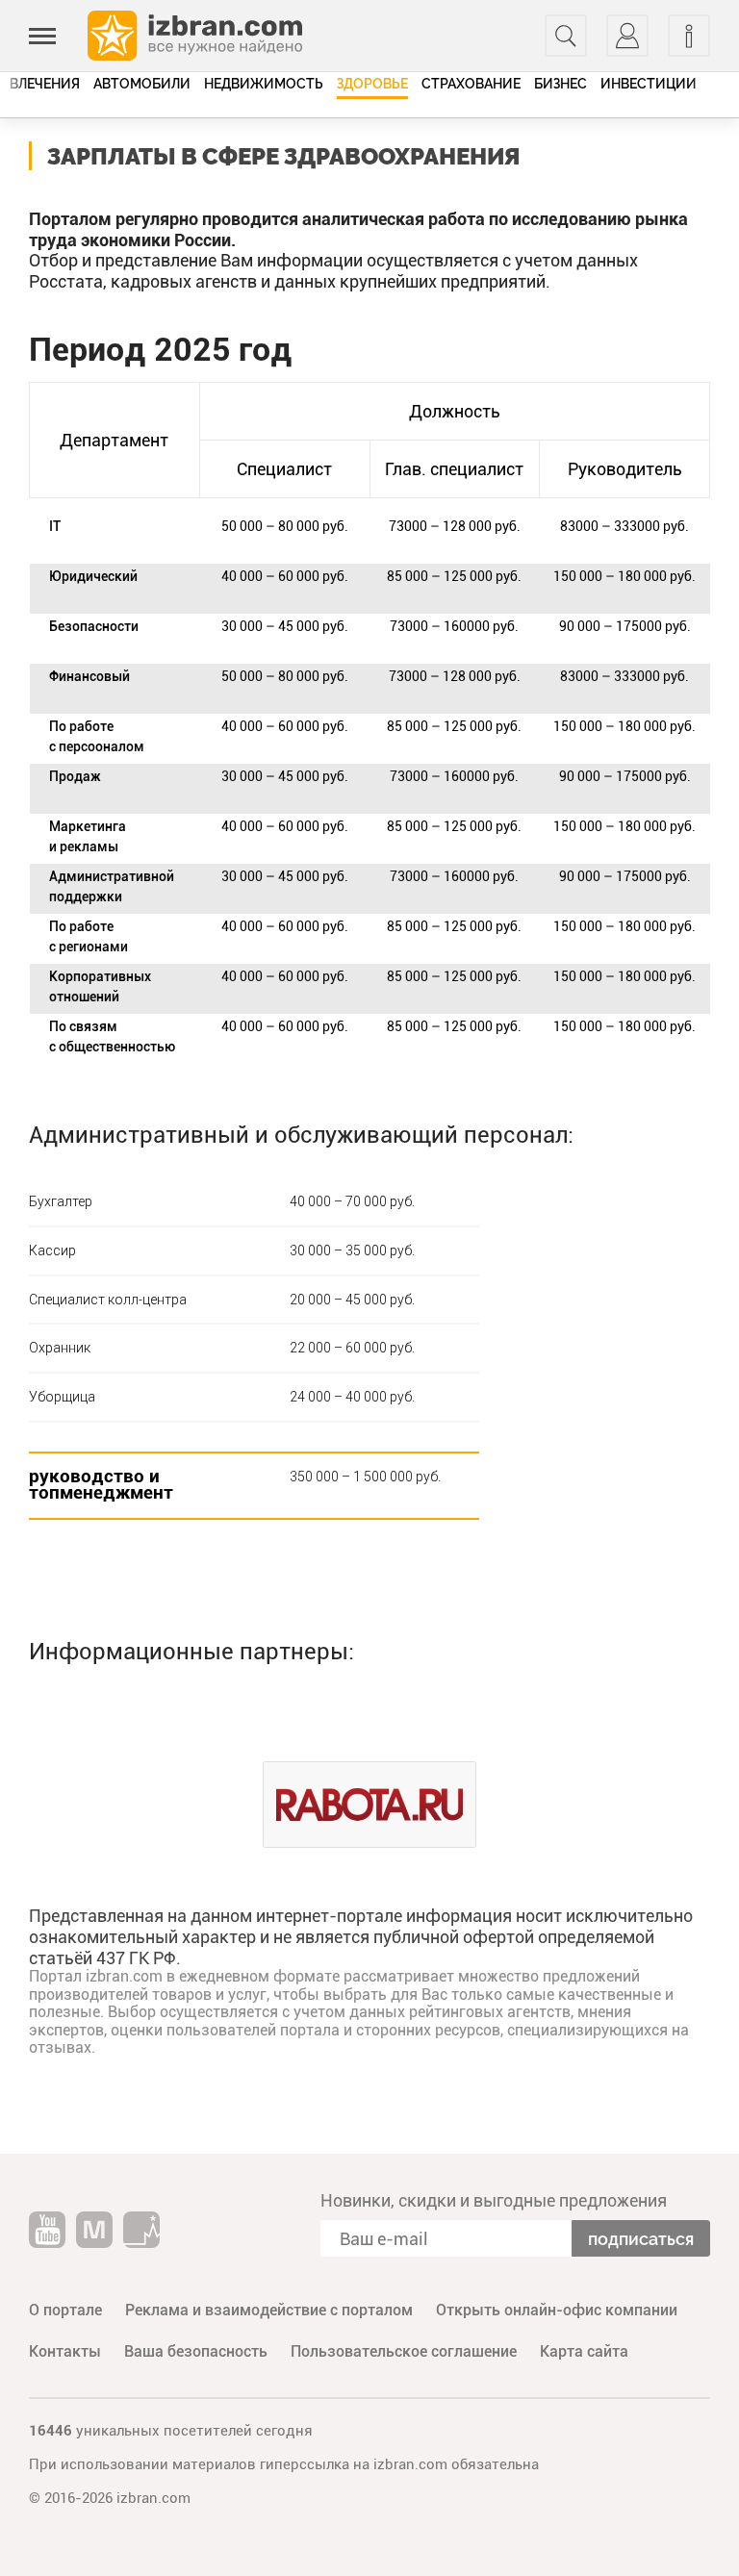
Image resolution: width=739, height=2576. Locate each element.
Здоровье (372, 84)
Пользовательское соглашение (404, 2351)
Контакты (65, 2351)
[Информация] (689, 36)
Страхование (471, 84)
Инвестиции (649, 84)
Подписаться (641, 2239)
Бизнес (561, 84)
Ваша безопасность (196, 2351)
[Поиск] (566, 36)
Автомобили (142, 84)
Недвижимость (264, 84)
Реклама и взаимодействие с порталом (269, 2310)
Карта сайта (584, 2351)
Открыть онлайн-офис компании (557, 2310)
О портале (65, 2310)
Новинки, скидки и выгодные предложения (494, 2200)
